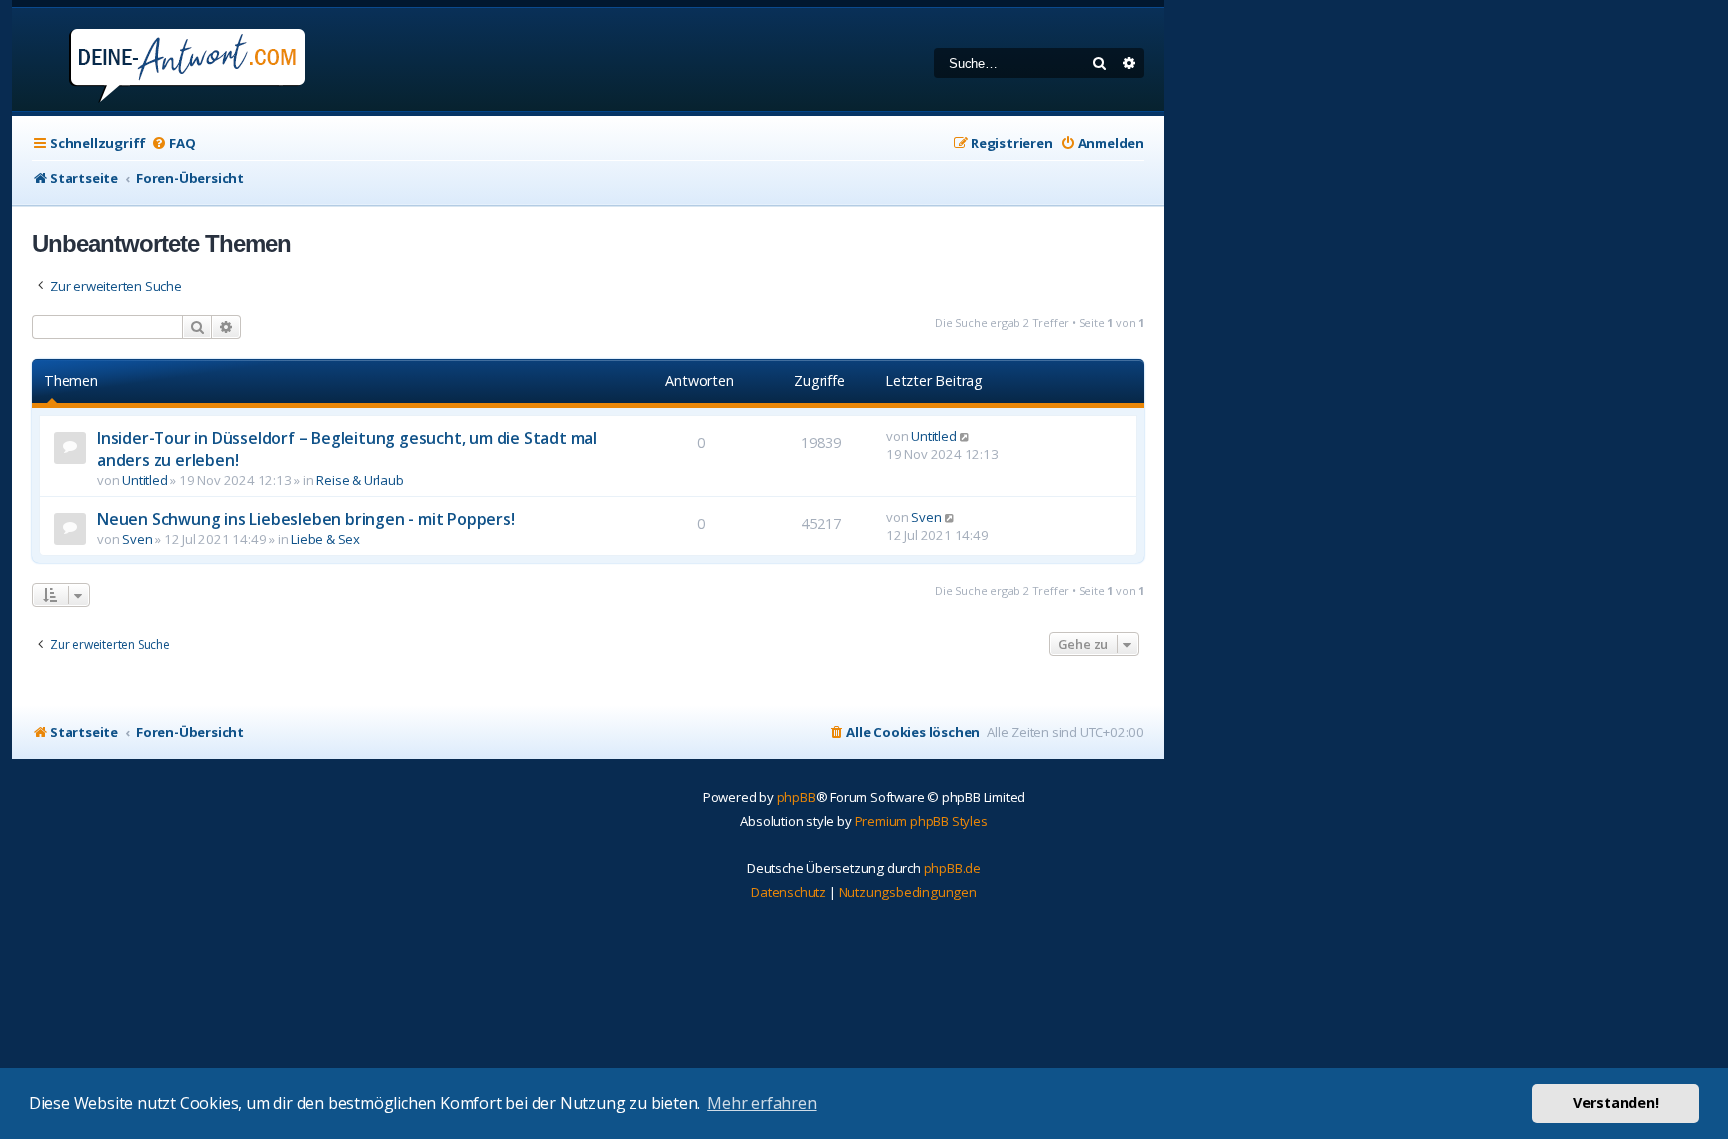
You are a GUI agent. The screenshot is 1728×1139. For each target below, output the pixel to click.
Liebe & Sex (325, 539)
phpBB (796, 797)
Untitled (144, 480)
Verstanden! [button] (1616, 1102)
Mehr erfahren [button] (761, 1103)
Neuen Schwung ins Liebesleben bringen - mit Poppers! (306, 519)
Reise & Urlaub (359, 480)
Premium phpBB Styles (921, 821)
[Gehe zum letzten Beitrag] (965, 436)
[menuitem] (173, 143)
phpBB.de (952, 868)
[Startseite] (160, 59)
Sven (137, 539)
